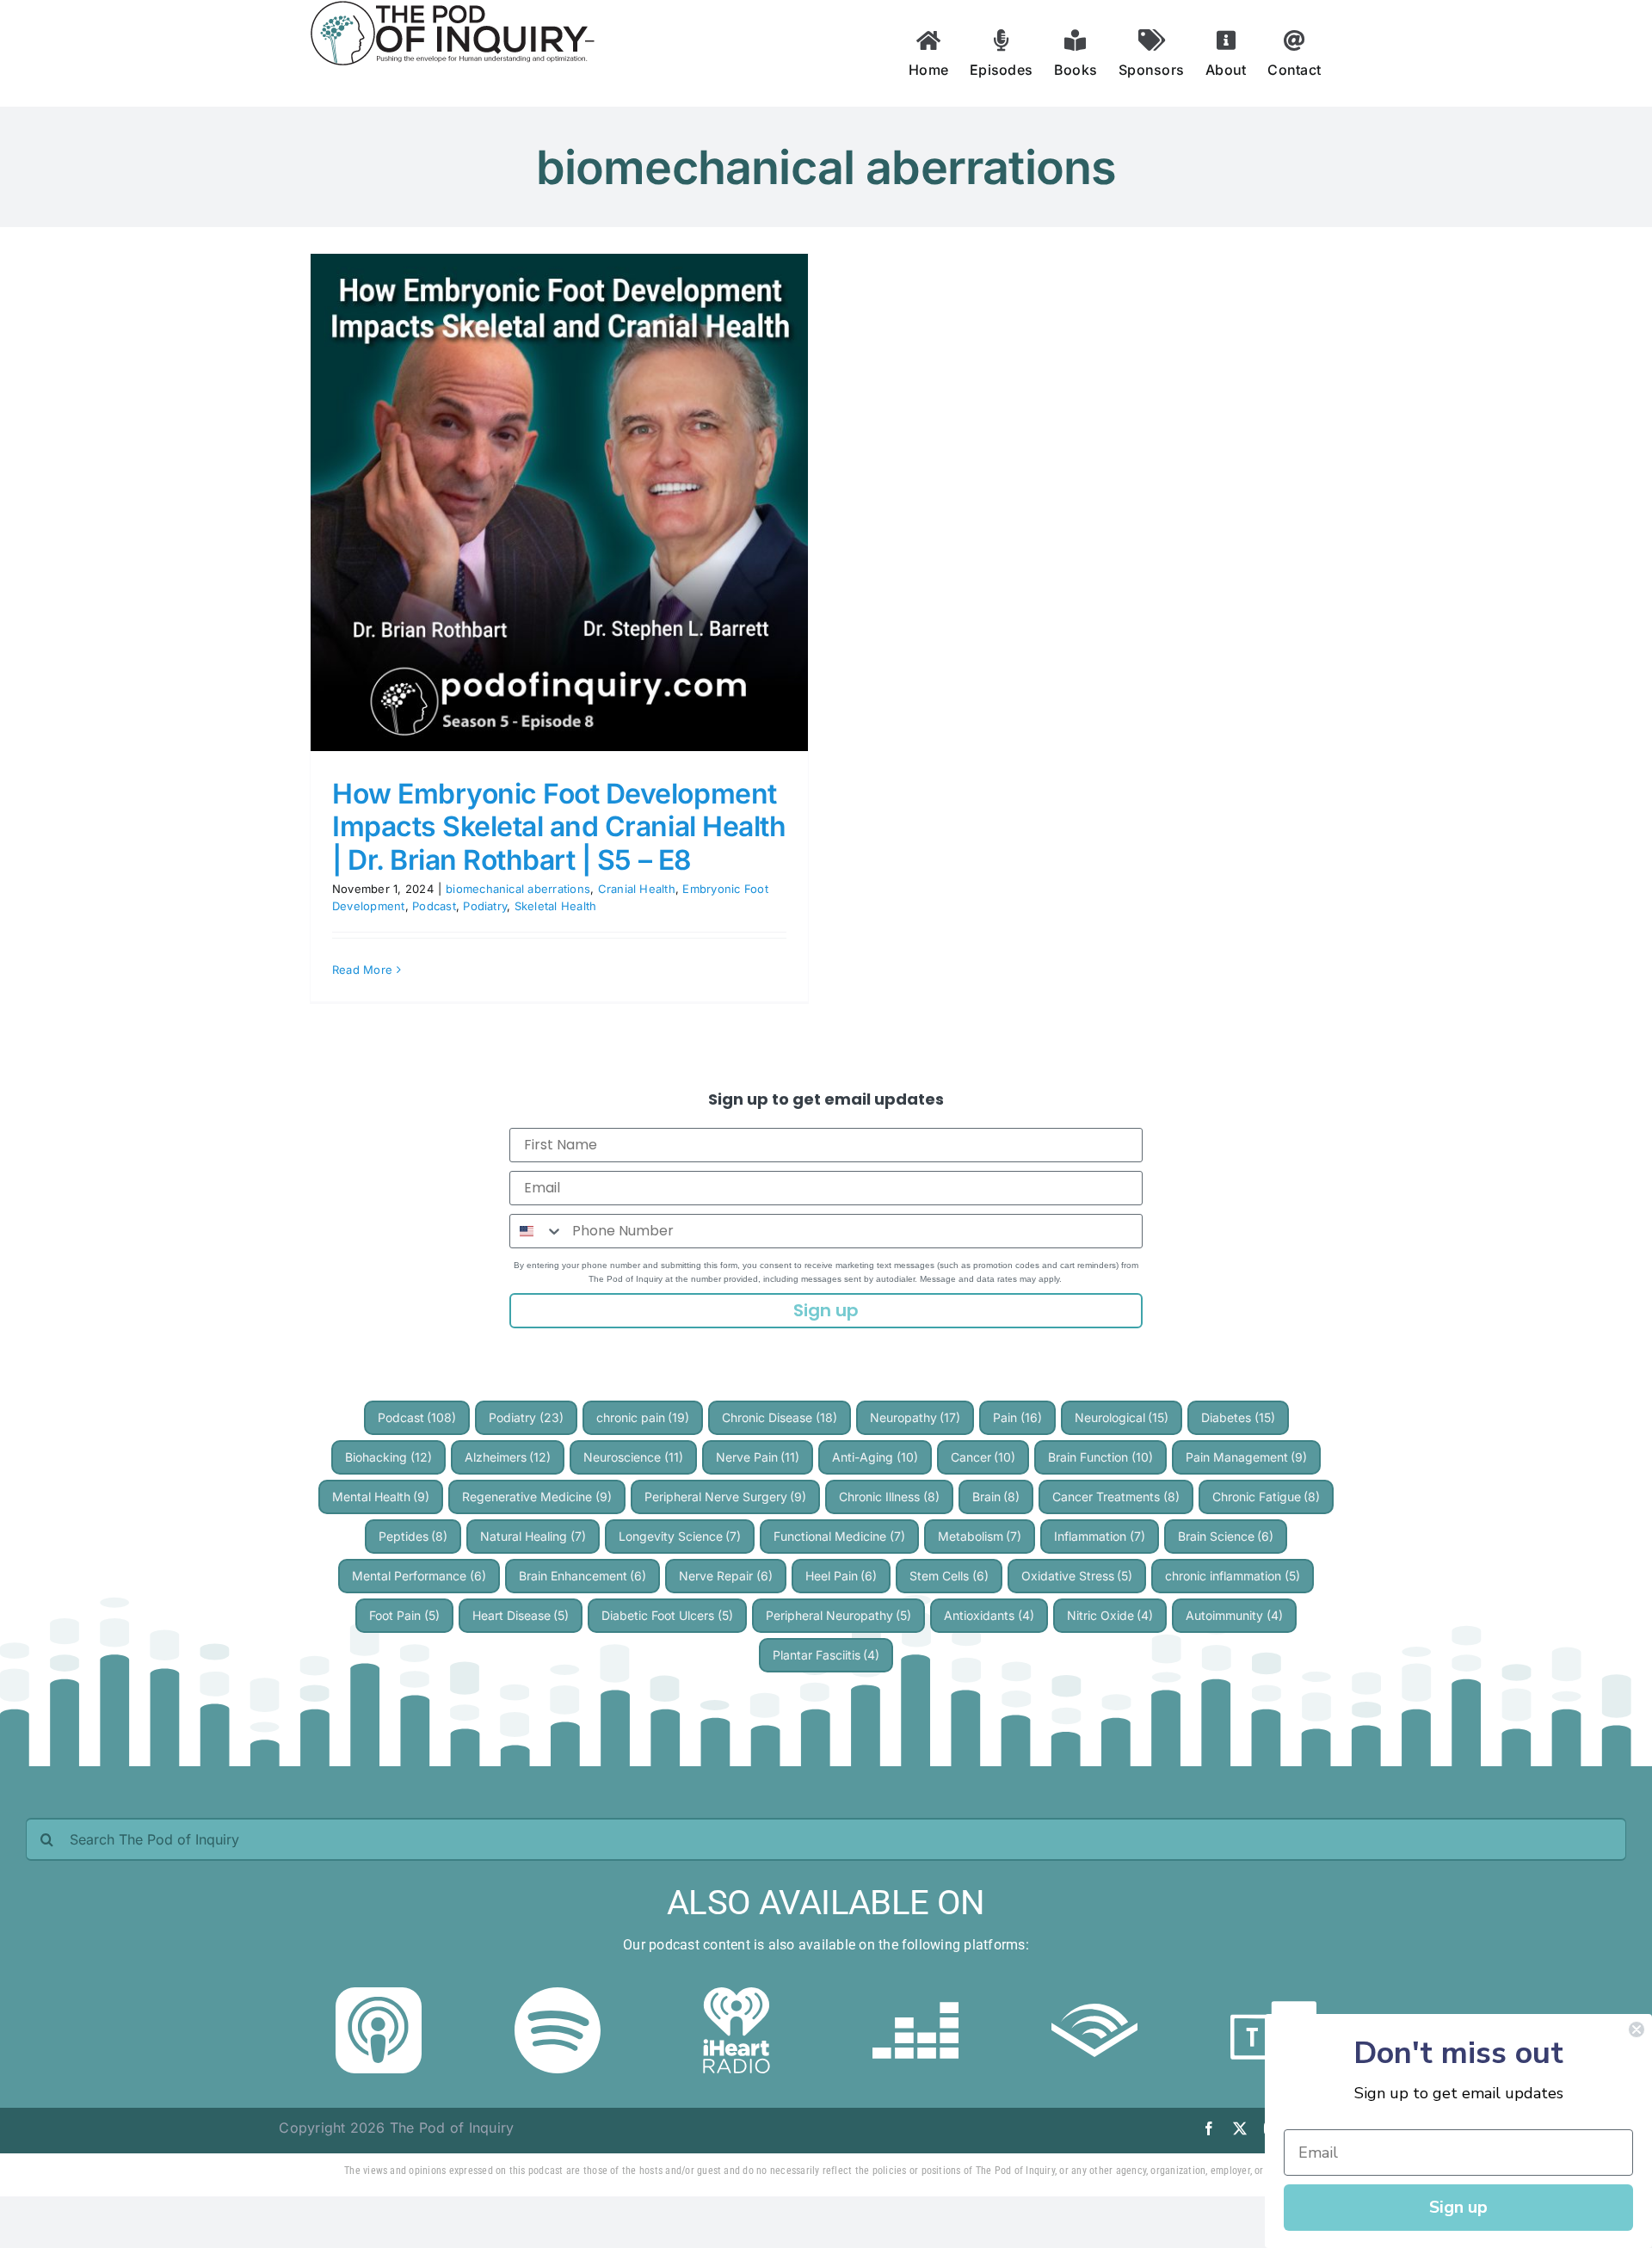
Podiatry (485, 906)
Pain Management (1247, 1457)
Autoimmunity (1234, 1615)
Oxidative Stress (1077, 1576)
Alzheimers (508, 1457)
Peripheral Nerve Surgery (726, 1497)
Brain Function (1100, 1457)
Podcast (434, 906)
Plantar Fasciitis (826, 1655)
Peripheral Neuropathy (839, 1615)
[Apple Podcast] (379, 1994)
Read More (362, 970)
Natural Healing (533, 1536)
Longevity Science (680, 1536)
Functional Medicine (839, 1536)
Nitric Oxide (1110, 1615)
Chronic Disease (780, 1417)
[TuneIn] (1273, 1994)
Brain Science (1226, 1536)
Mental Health (381, 1497)
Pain (1017, 1417)
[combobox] (537, 1231)
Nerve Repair (726, 1576)
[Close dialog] (1637, 2029)
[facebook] (1209, 2128)
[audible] (1094, 1994)
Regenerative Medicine (537, 1497)
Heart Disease (521, 1615)
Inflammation (1100, 1536)
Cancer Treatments (1116, 1497)
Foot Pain (404, 1615)
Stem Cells (949, 1576)
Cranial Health (637, 889)
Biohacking (388, 1457)
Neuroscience (633, 1457)
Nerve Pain (758, 1457)
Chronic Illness (889, 1497)
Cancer (983, 1457)
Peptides (413, 1536)
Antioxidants (989, 1615)
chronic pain (643, 1417)
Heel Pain (841, 1576)
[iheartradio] (737, 1994)
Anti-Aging (875, 1457)
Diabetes (1238, 1417)
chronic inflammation (1233, 1576)
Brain (996, 1497)
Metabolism (980, 1536)
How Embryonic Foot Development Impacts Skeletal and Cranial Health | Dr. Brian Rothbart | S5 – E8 (559, 827)
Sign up (826, 1310)
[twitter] (1240, 2128)
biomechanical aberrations (518, 889)
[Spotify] (558, 1994)
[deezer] (915, 1994)
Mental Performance (419, 1576)
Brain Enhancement (583, 1576)
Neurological (1122, 1417)
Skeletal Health (556, 906)
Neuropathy (915, 1417)
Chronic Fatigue (1267, 1497)
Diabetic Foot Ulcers (667, 1615)
